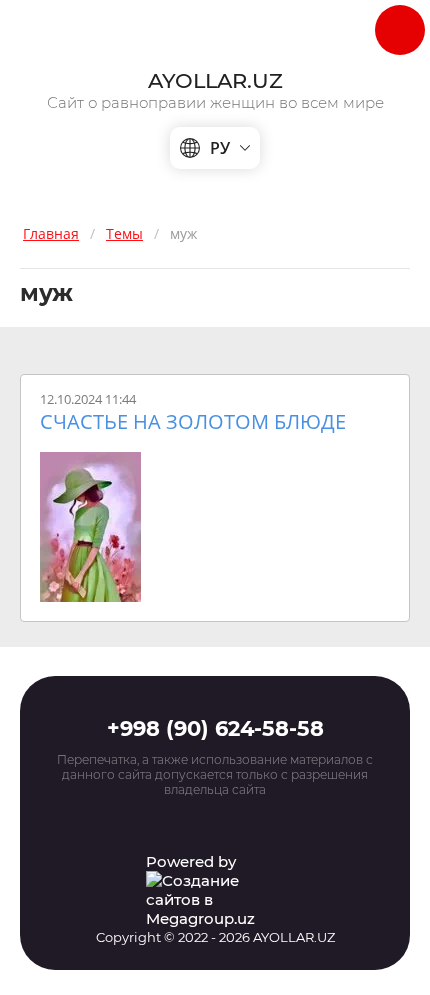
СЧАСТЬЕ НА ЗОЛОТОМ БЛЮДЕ (193, 422)
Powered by (191, 861)
